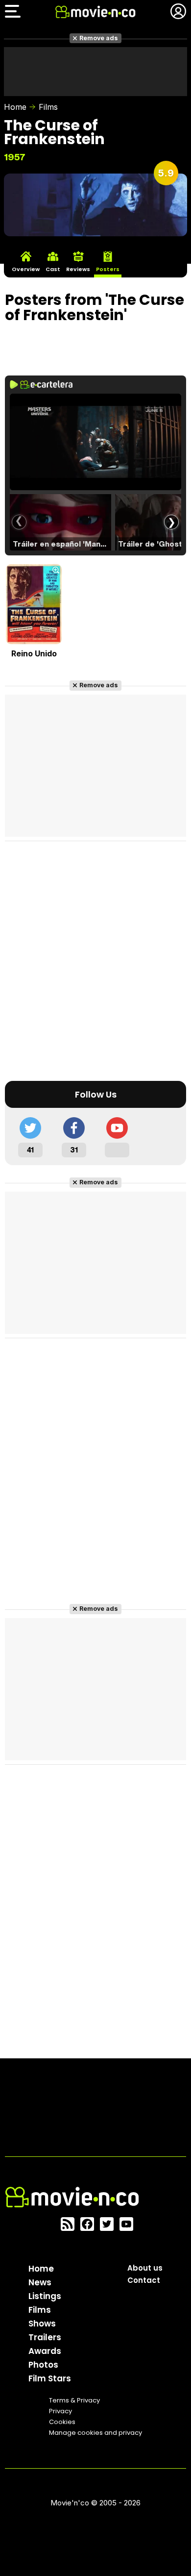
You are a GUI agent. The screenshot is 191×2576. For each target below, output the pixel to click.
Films (48, 107)
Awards (45, 2351)
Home (15, 107)
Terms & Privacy (74, 2400)
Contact (144, 2280)
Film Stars (50, 2378)
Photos (43, 2365)
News (40, 2282)
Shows (42, 2324)
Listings (45, 2296)
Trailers (45, 2337)
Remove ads (99, 38)
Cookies (62, 2422)
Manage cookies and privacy (95, 2433)
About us (145, 2268)
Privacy (60, 2411)
